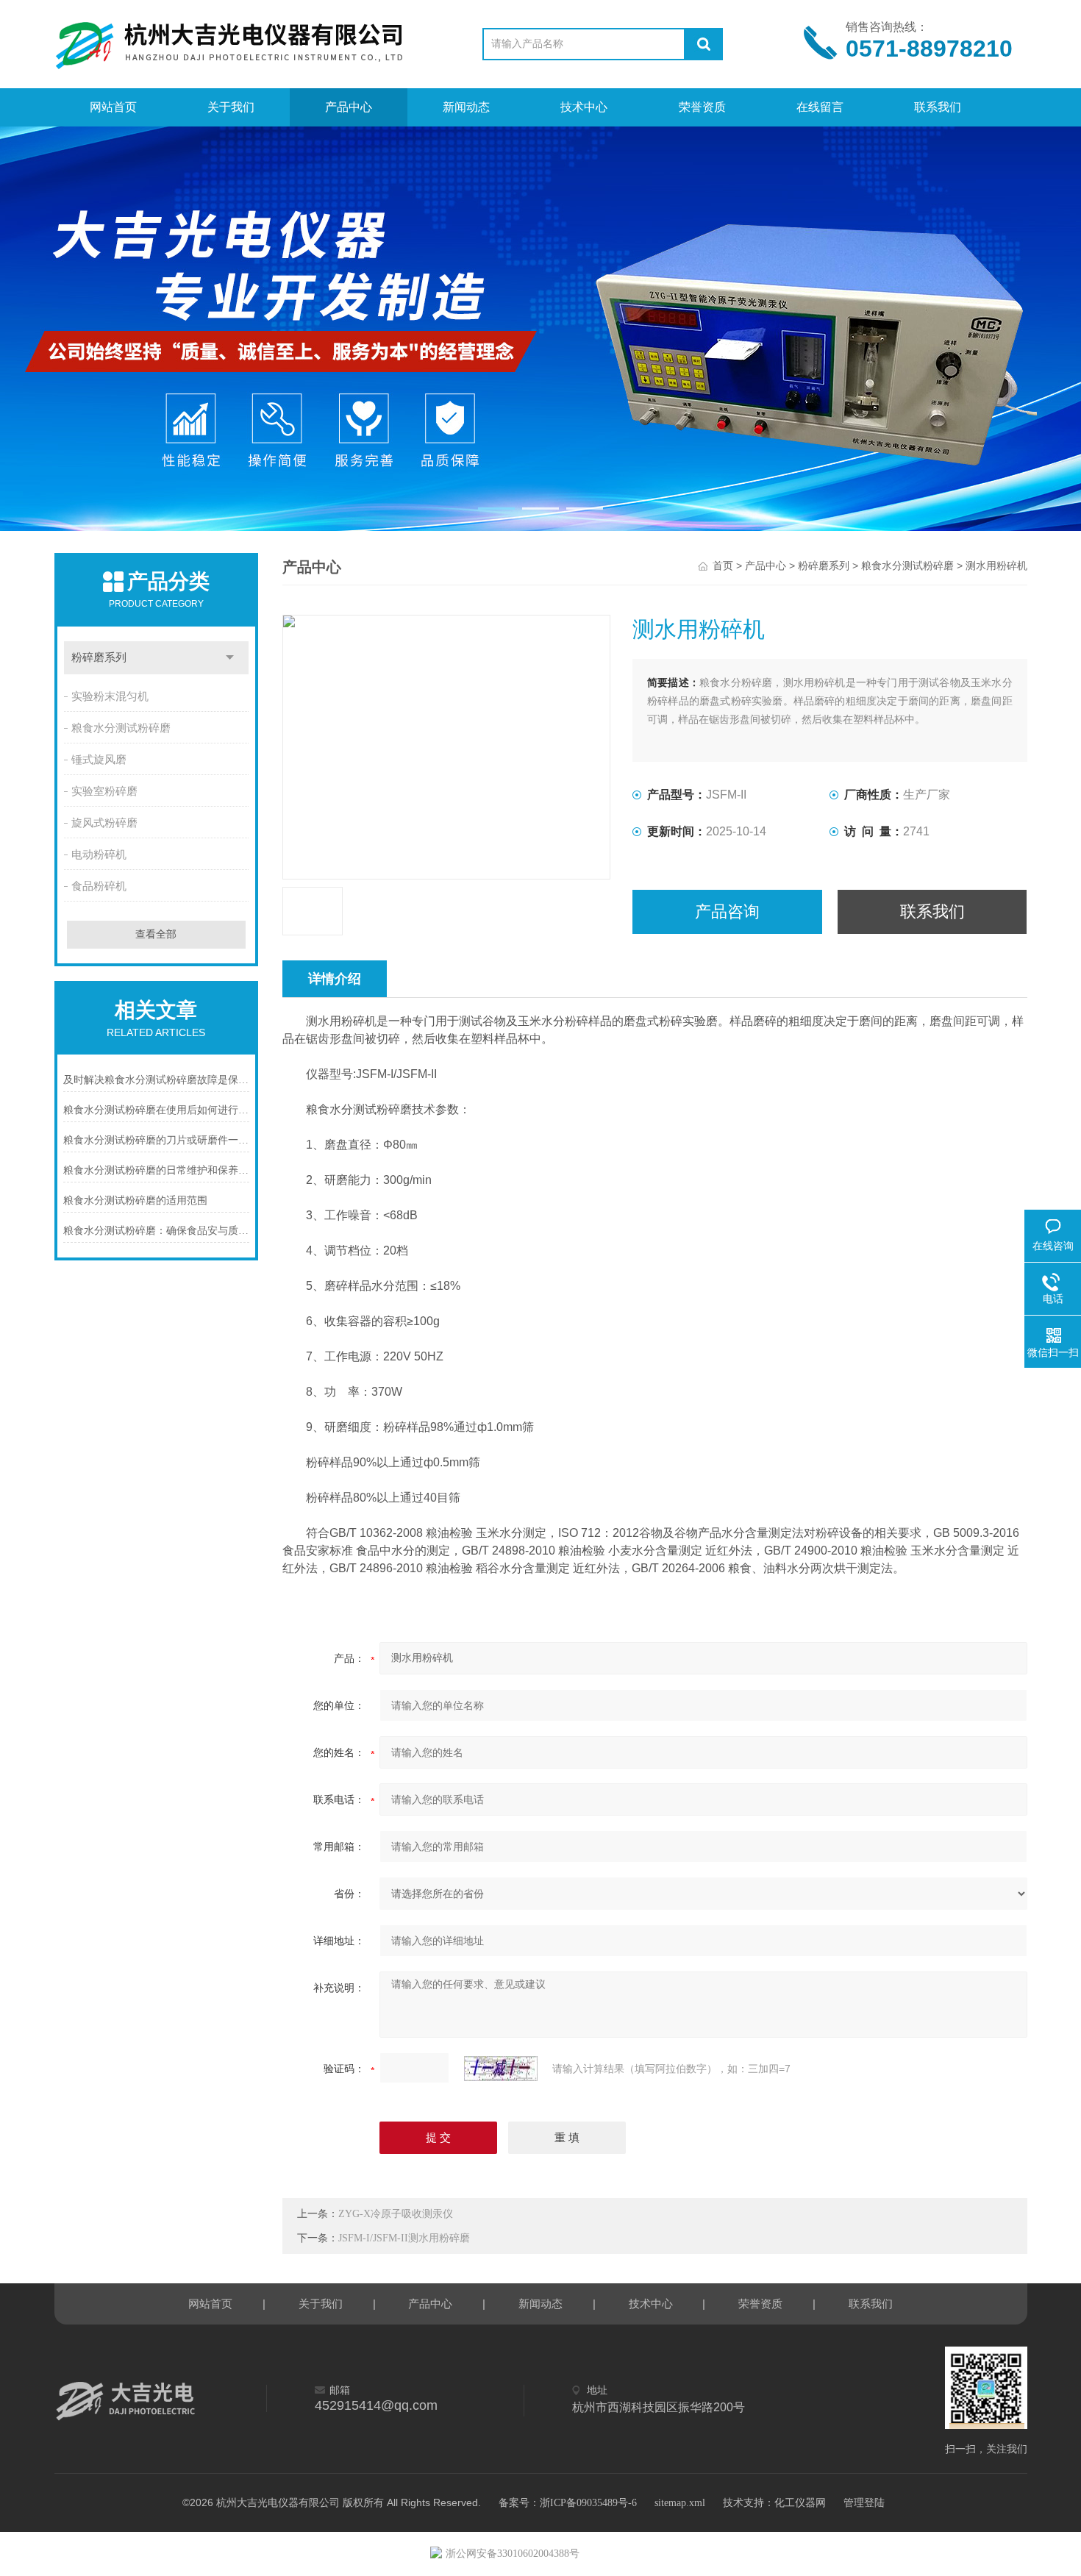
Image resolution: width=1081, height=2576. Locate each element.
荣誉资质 (702, 107)
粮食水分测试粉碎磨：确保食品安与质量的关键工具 (157, 1231)
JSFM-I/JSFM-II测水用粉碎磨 (404, 2238)
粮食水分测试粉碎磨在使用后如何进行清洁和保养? (157, 1110)
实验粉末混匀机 (110, 696)
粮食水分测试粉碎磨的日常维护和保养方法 (157, 1170)
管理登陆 (864, 2503)
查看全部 (156, 934)
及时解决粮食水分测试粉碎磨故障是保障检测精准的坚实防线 (157, 1080)
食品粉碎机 (99, 886)
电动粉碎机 (99, 854)
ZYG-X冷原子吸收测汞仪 (396, 2214)
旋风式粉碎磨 (104, 823)
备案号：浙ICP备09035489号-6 (568, 2503)
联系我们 (938, 107)
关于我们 (231, 107)
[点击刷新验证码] (501, 2069)
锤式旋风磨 (99, 760)
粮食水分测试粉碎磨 (121, 728)
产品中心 (349, 107)
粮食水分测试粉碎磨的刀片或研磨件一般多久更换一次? (157, 1140)
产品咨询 (727, 911)
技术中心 (584, 107)
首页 (723, 566)
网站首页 (113, 107)
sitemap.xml (680, 2503)
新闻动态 (466, 107)
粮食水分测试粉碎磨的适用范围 (135, 1200)
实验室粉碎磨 (104, 791)
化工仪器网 (800, 2503)
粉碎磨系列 (99, 657)
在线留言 (820, 107)
